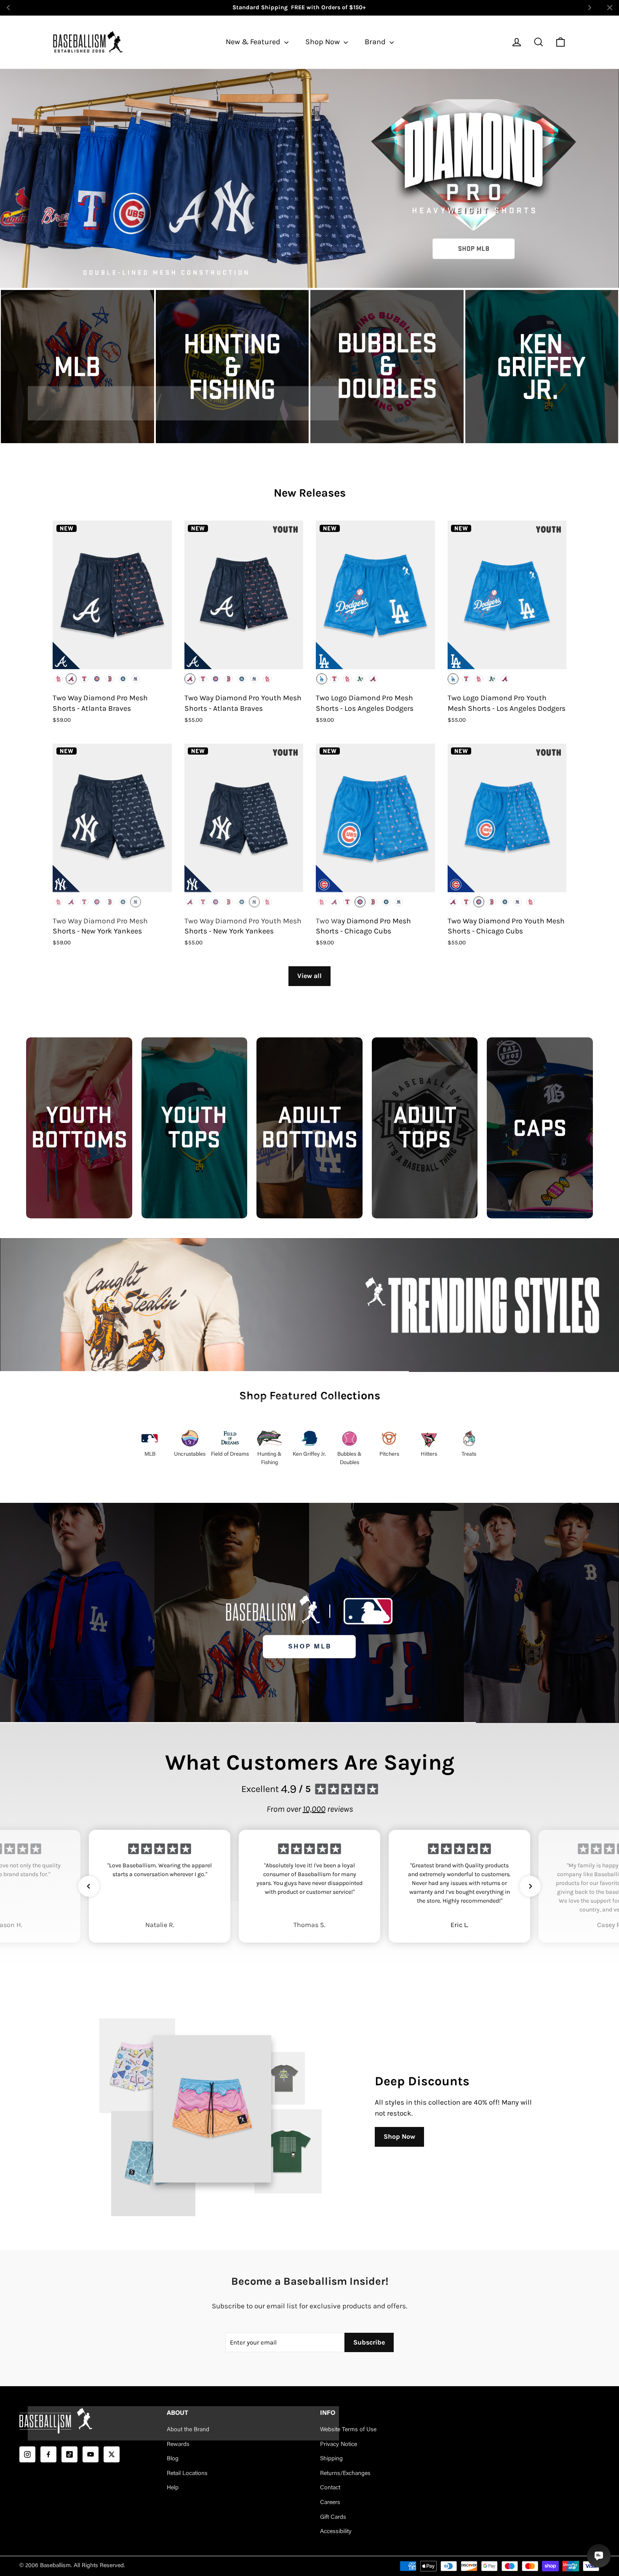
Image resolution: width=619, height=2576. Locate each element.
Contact (330, 2488)
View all (309, 976)
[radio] (59, 679)
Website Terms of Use (348, 2430)
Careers (330, 2503)
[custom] (27, 2454)
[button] (89, 1886)
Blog (173, 2459)
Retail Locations (187, 2474)
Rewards (178, 2445)
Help (173, 2488)
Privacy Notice (339, 2445)
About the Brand (188, 2430)
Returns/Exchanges (345, 2474)
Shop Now (323, 42)
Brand (376, 42)
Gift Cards (333, 2518)
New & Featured (254, 42)
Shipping (331, 2459)
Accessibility (336, 2532)
